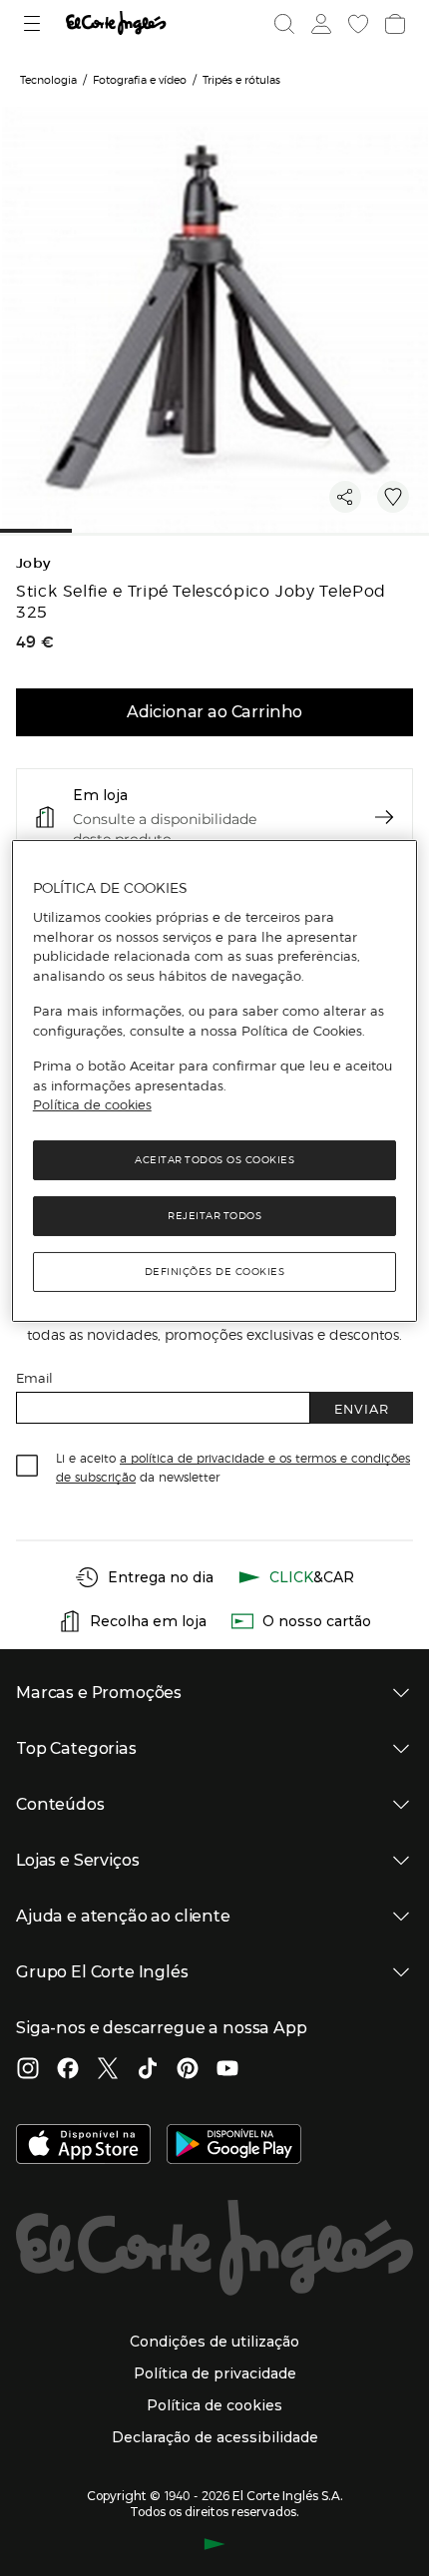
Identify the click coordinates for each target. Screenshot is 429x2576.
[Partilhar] (345, 497)
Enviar (362, 1408)
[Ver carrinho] (393, 24)
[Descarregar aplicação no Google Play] (234, 2146)
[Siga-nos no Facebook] (68, 2070)
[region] (215, 1081)
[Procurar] (284, 24)
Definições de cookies (215, 1272)
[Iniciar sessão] (319, 24)
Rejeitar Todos (214, 1216)
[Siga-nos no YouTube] (227, 2070)
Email (34, 1377)
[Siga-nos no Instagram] (28, 2070)
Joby (33, 563)
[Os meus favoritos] (356, 24)
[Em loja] (384, 817)
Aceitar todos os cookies (214, 1160)
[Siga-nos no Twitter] (108, 2070)
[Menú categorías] (34, 23)
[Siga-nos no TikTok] (148, 2070)
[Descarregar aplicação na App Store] (83, 2146)
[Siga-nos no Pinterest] (188, 2070)
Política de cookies (92, 1104)
